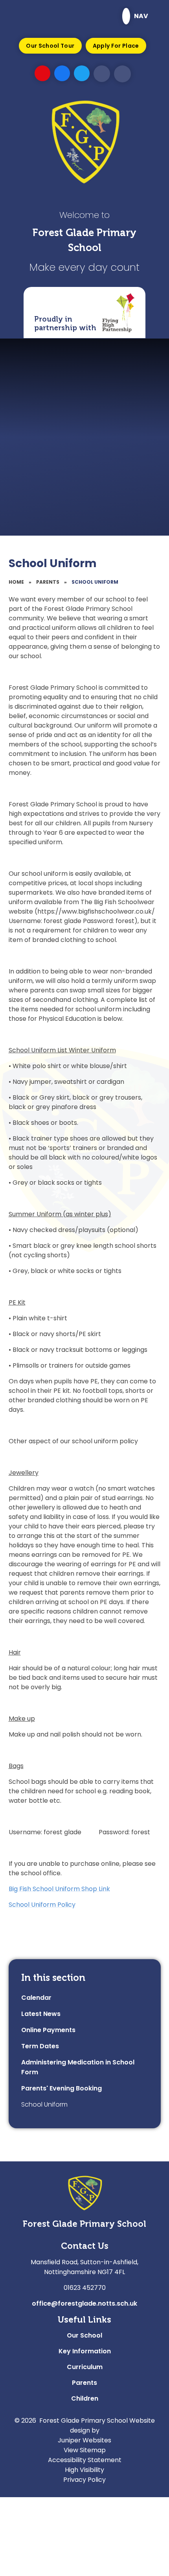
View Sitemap (85, 2450)
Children (85, 2398)
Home (16, 582)
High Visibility (84, 2470)
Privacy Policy (84, 2480)
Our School (84, 2335)
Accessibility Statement (85, 2460)
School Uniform (95, 582)
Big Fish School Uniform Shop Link (59, 1889)
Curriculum (85, 2367)
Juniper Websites (84, 2440)
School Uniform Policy (42, 1905)
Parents (48, 582)
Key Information (85, 2351)
